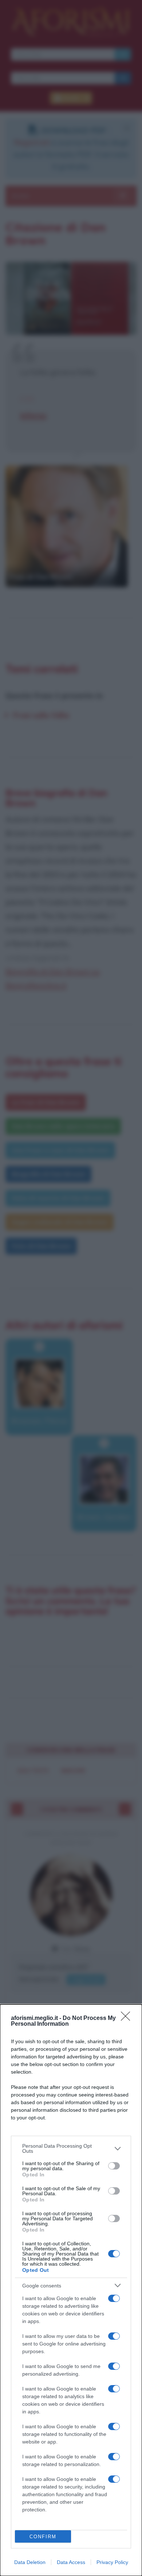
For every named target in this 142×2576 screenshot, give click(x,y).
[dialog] (71, 2290)
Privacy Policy (112, 2562)
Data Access (71, 2562)
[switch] (114, 2166)
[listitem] (71, 2148)
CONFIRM (43, 2537)
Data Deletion (30, 2562)
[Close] (128, 2018)
